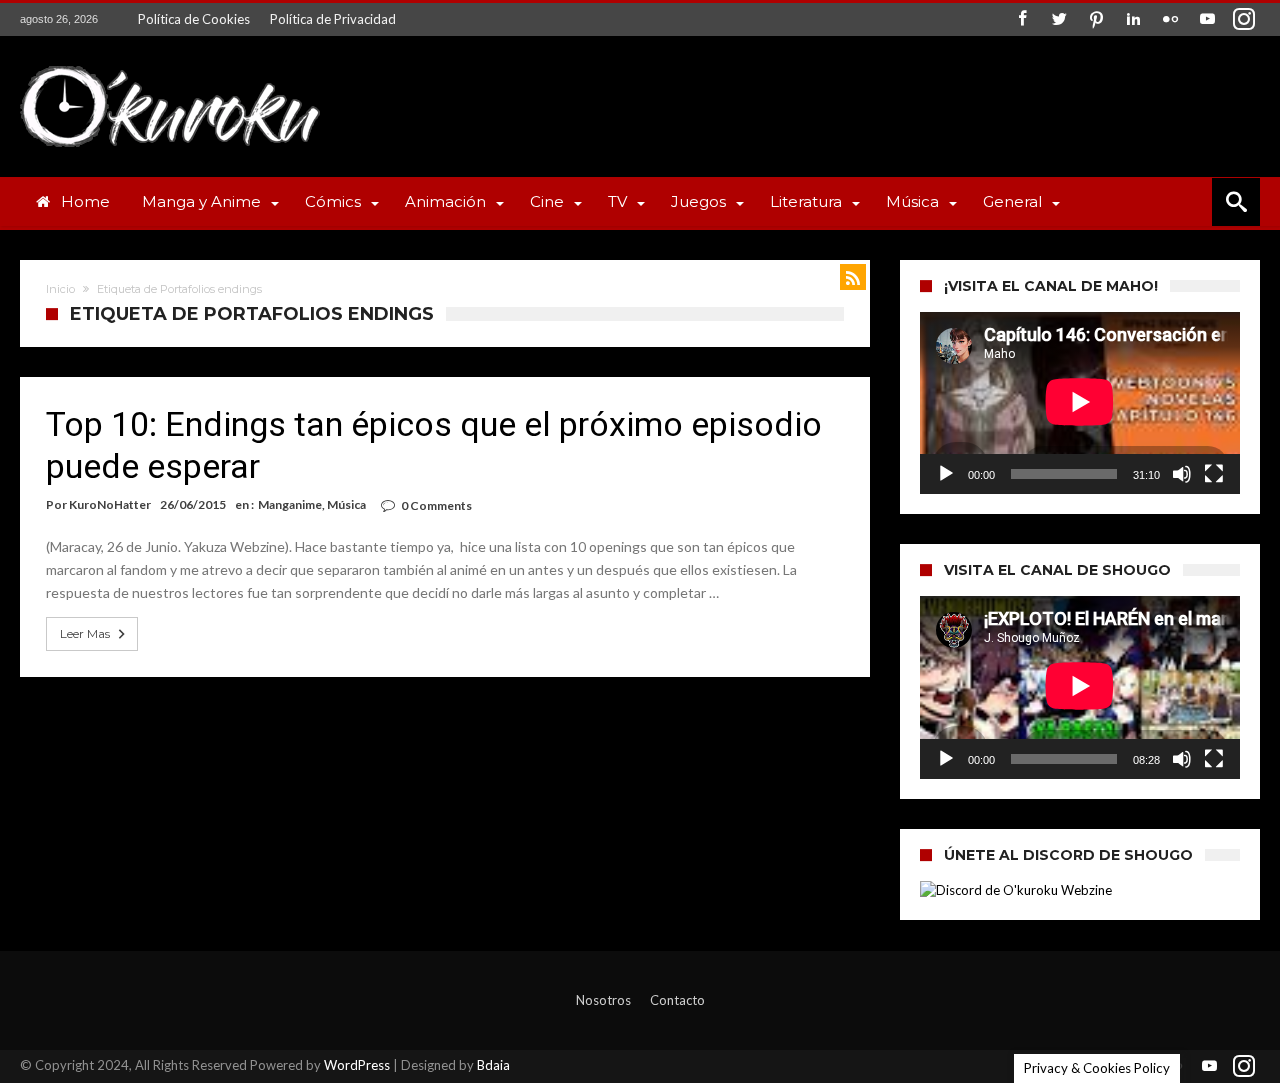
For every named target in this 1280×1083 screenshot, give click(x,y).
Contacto (677, 1000)
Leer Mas (85, 633)
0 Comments (436, 505)
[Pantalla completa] (1214, 474)
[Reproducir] (946, 474)
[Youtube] (1207, 19)
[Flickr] (1170, 19)
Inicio (60, 289)
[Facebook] (1022, 19)
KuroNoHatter (110, 504)
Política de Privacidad (333, 19)
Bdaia (493, 1065)
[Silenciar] (1182, 474)
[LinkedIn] (1133, 19)
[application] (1080, 403)
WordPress (357, 1065)
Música (346, 504)
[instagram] (1244, 19)
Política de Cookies (194, 19)
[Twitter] (1059, 19)
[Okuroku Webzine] (170, 65)
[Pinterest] (1096, 19)
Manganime (290, 504)
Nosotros (603, 1000)
